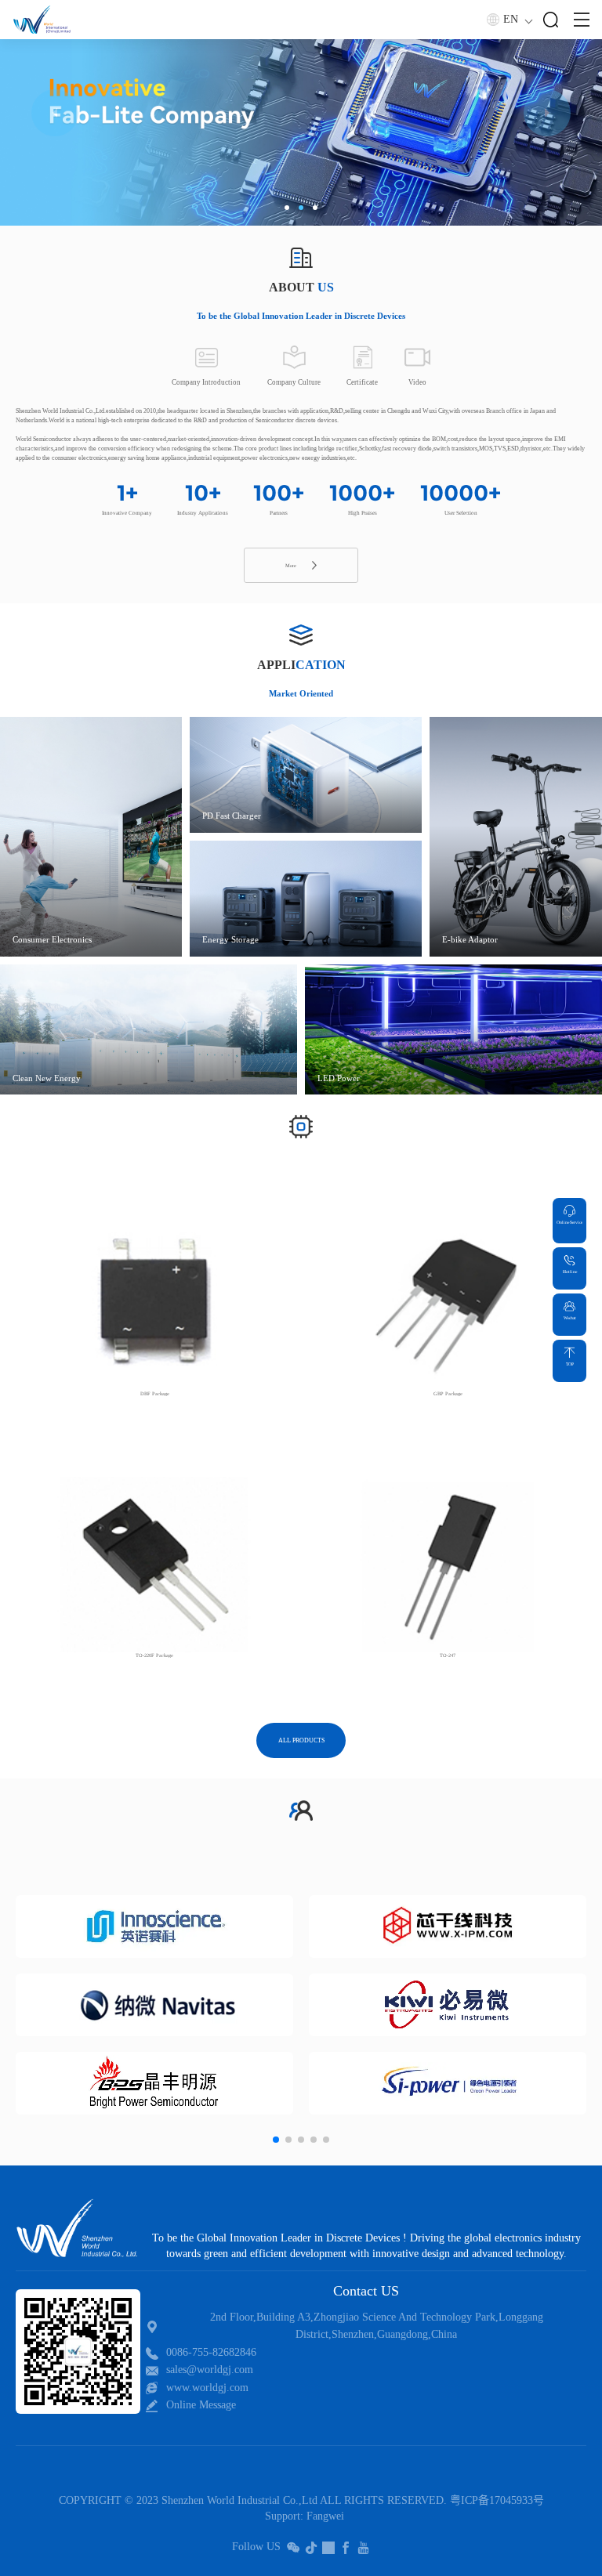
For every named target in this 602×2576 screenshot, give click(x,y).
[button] (287, 208)
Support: (284, 2516)
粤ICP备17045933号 (497, 2500)
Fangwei (325, 2516)
